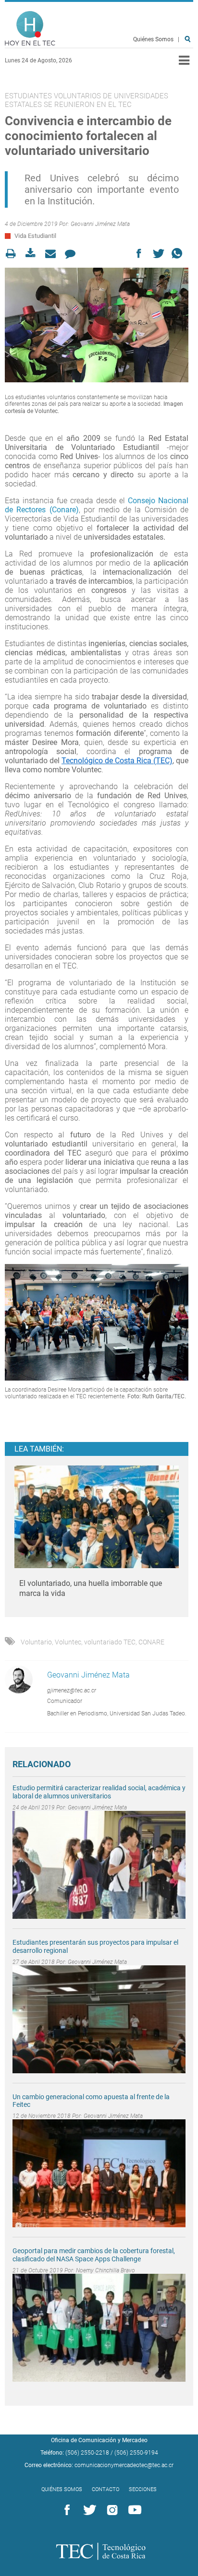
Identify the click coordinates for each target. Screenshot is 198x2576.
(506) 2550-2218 (87, 2453)
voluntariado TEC (110, 1642)
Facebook (65, 2510)
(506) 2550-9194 (136, 2453)
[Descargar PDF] (33, 254)
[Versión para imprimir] (14, 254)
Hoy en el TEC (30, 29)
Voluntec (68, 1642)
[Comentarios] (73, 254)
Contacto (105, 2489)
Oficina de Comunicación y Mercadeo (99, 2440)
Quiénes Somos (153, 39)
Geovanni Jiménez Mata (100, 224)
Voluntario (36, 1642)
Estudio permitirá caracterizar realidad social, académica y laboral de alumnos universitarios (99, 1792)
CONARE (151, 1642)
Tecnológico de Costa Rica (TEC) (117, 761)
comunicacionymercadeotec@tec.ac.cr (124, 2465)
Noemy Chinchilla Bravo (105, 2270)
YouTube (133, 2510)
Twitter (88, 2510)
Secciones (143, 2489)
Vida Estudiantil (35, 236)
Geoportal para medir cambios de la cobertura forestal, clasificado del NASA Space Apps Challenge (94, 2255)
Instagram (111, 2510)
